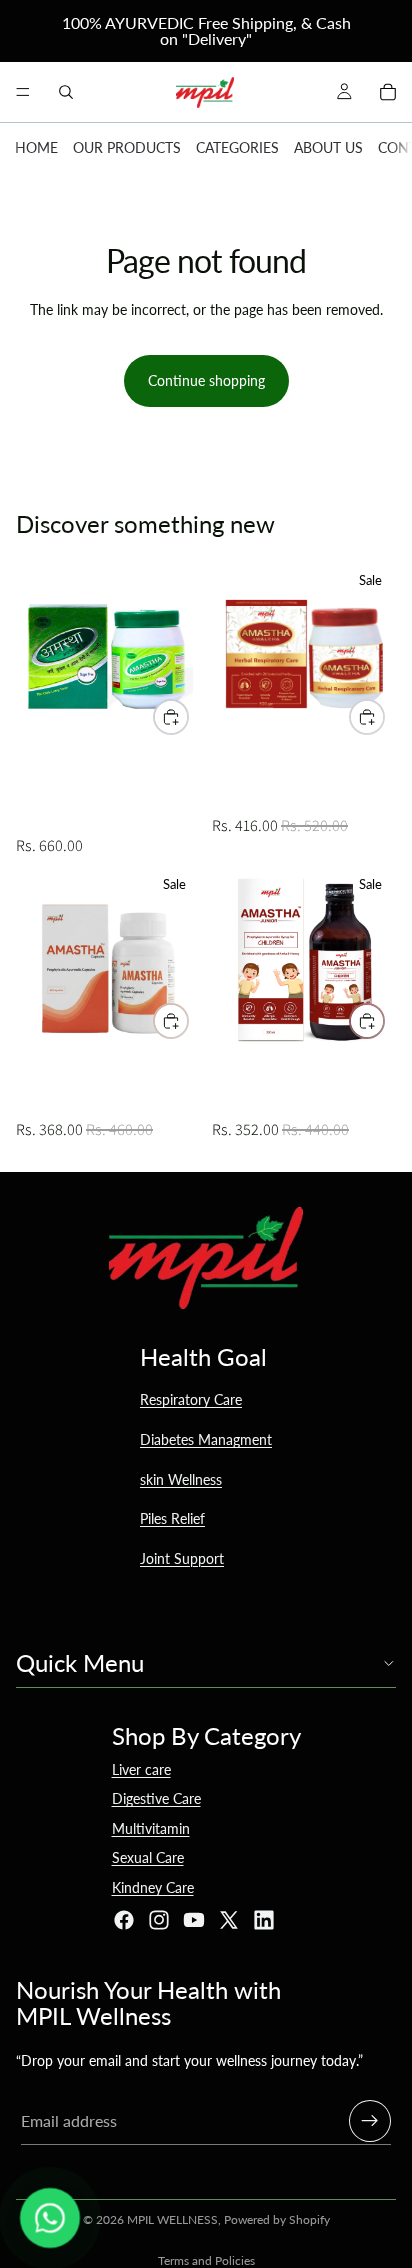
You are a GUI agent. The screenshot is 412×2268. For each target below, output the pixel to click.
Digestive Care (156, 1798)
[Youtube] (194, 1920)
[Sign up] (370, 2121)
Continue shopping (206, 380)
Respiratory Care (191, 1399)
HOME (36, 147)
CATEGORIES (237, 147)
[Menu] (23, 92)
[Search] (66, 92)
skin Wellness (181, 1479)
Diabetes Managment (206, 1439)
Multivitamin (151, 1828)
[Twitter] (229, 1920)
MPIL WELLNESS (172, 2219)
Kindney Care (153, 1887)
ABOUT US (328, 147)
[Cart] (388, 92)
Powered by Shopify (277, 2219)
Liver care (141, 1769)
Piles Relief (172, 1518)
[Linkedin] (264, 1920)
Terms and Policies (206, 2260)
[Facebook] (124, 1920)
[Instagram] (159, 1920)
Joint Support (182, 1558)
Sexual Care (148, 1857)
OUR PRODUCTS (127, 147)
